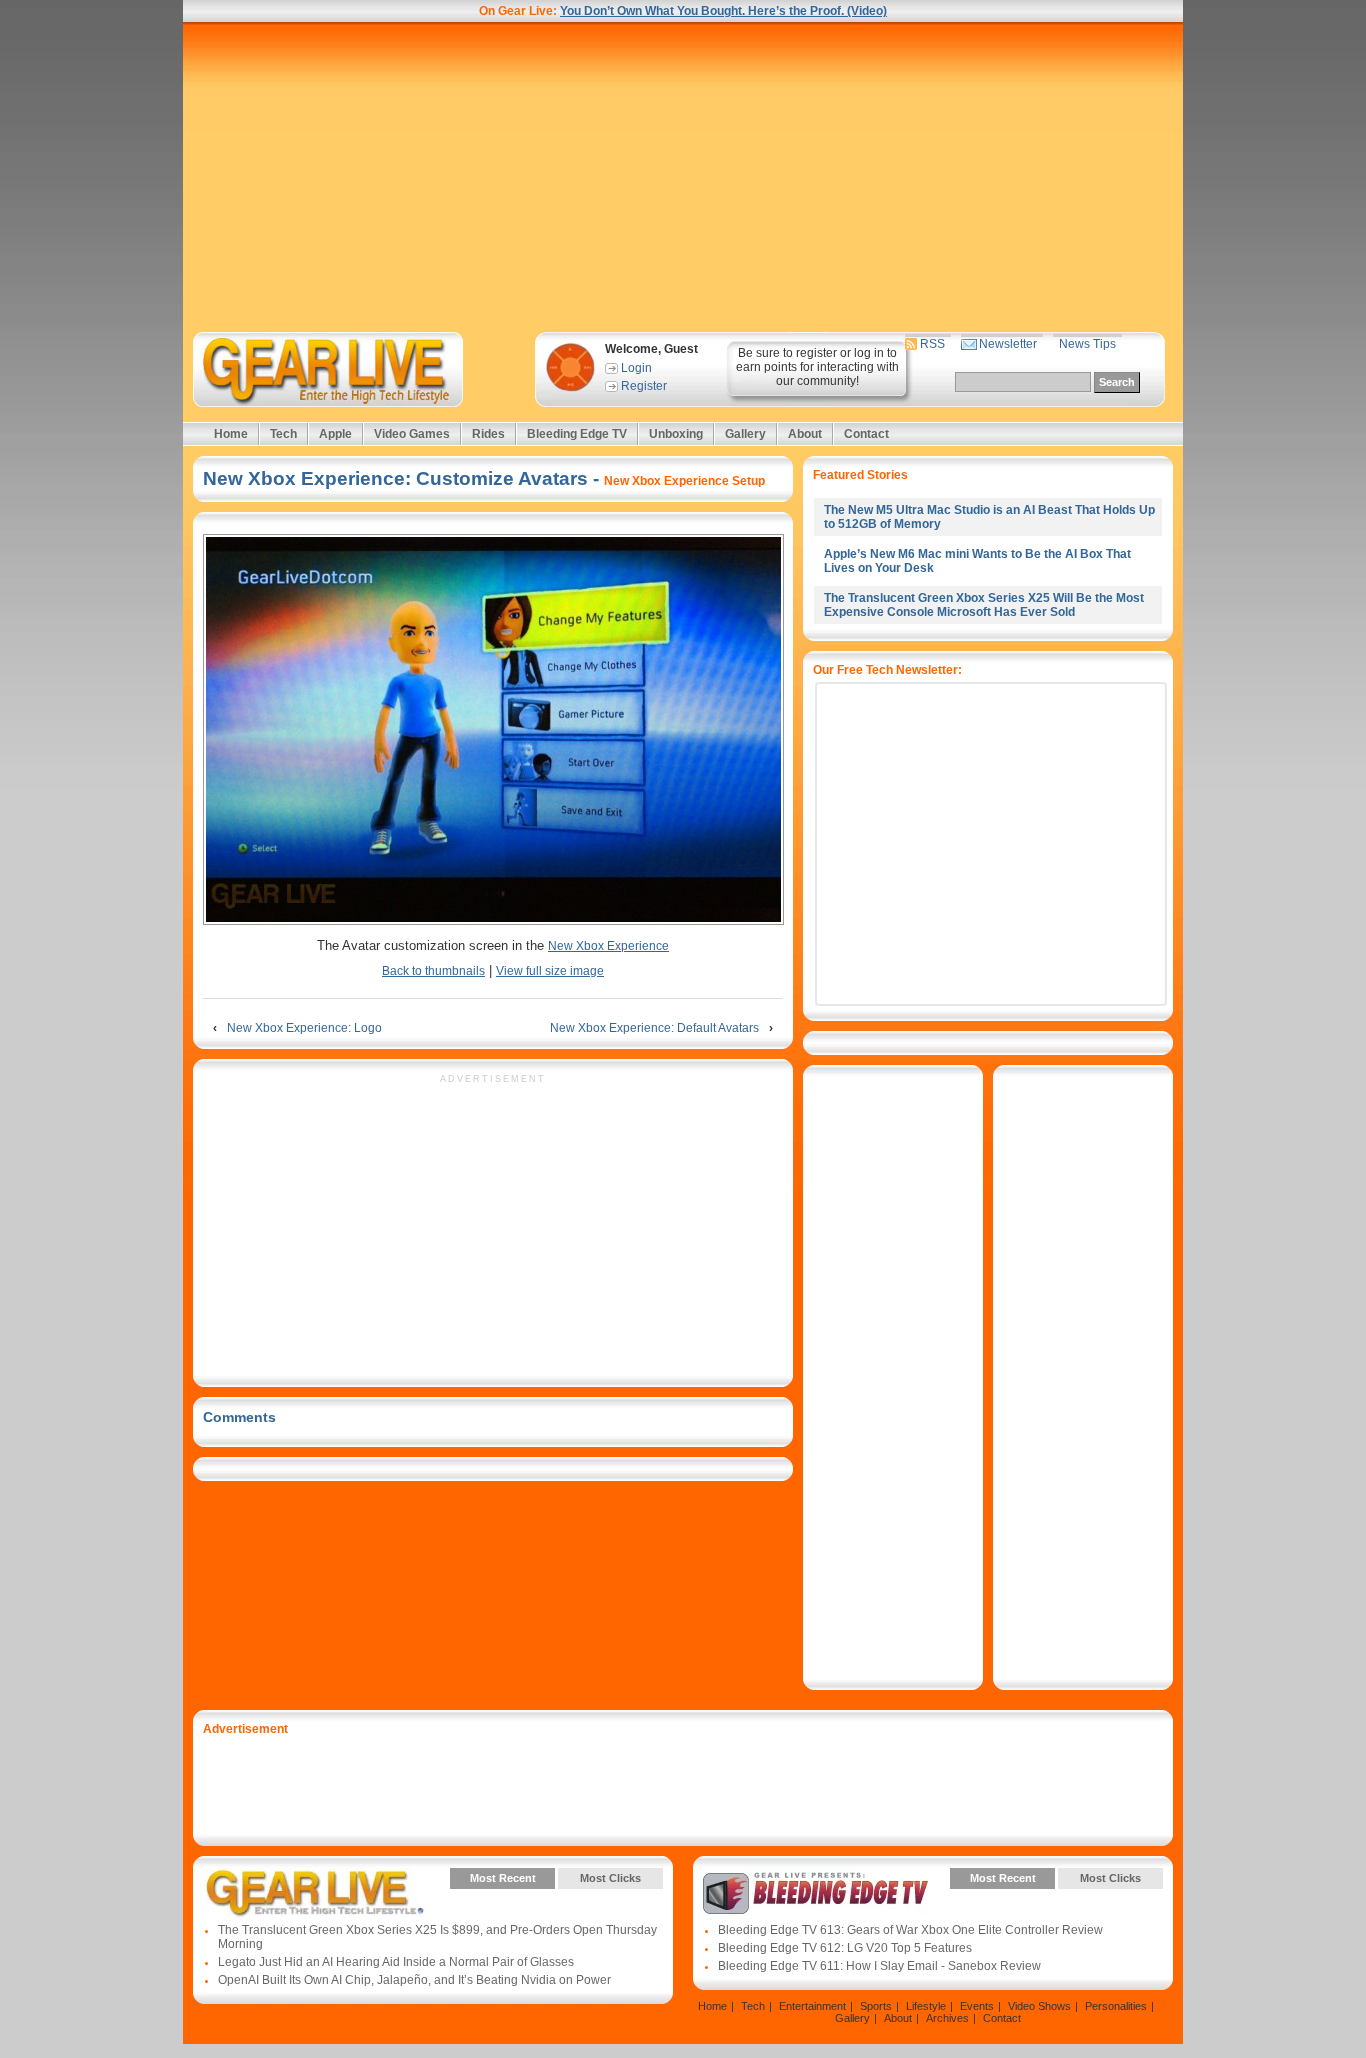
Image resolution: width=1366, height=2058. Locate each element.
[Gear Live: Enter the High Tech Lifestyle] (354, 369)
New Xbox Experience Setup (684, 481)
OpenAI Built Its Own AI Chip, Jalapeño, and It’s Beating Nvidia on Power (414, 1980)
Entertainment (812, 2006)
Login (636, 368)
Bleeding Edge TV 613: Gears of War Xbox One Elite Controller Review (910, 1930)
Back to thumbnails (433, 971)
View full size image (550, 971)
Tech (283, 434)
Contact (866, 434)
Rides (488, 434)
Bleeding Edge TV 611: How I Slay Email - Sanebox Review (879, 1966)
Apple (335, 434)
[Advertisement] (683, 177)
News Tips (1087, 344)
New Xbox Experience (608, 946)
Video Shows (1039, 2006)
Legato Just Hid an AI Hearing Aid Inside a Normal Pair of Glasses (396, 1962)
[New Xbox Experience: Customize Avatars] (493, 731)
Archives (947, 2018)
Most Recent (503, 1878)
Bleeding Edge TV (577, 434)
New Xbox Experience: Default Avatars (654, 1028)
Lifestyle (926, 2006)
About (805, 434)
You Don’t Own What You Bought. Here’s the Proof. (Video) (723, 11)
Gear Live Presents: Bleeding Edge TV (815, 1893)
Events (977, 2006)
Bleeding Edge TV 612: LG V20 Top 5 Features (845, 1948)
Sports (876, 2006)
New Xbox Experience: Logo (304, 1028)
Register (644, 386)
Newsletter (1008, 344)
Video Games (412, 434)
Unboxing (676, 434)
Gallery (745, 434)
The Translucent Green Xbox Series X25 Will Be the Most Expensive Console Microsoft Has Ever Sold (984, 605)
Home (231, 434)
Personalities (1116, 2006)
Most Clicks (610, 1878)
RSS (932, 344)
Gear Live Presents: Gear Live (315, 1893)
